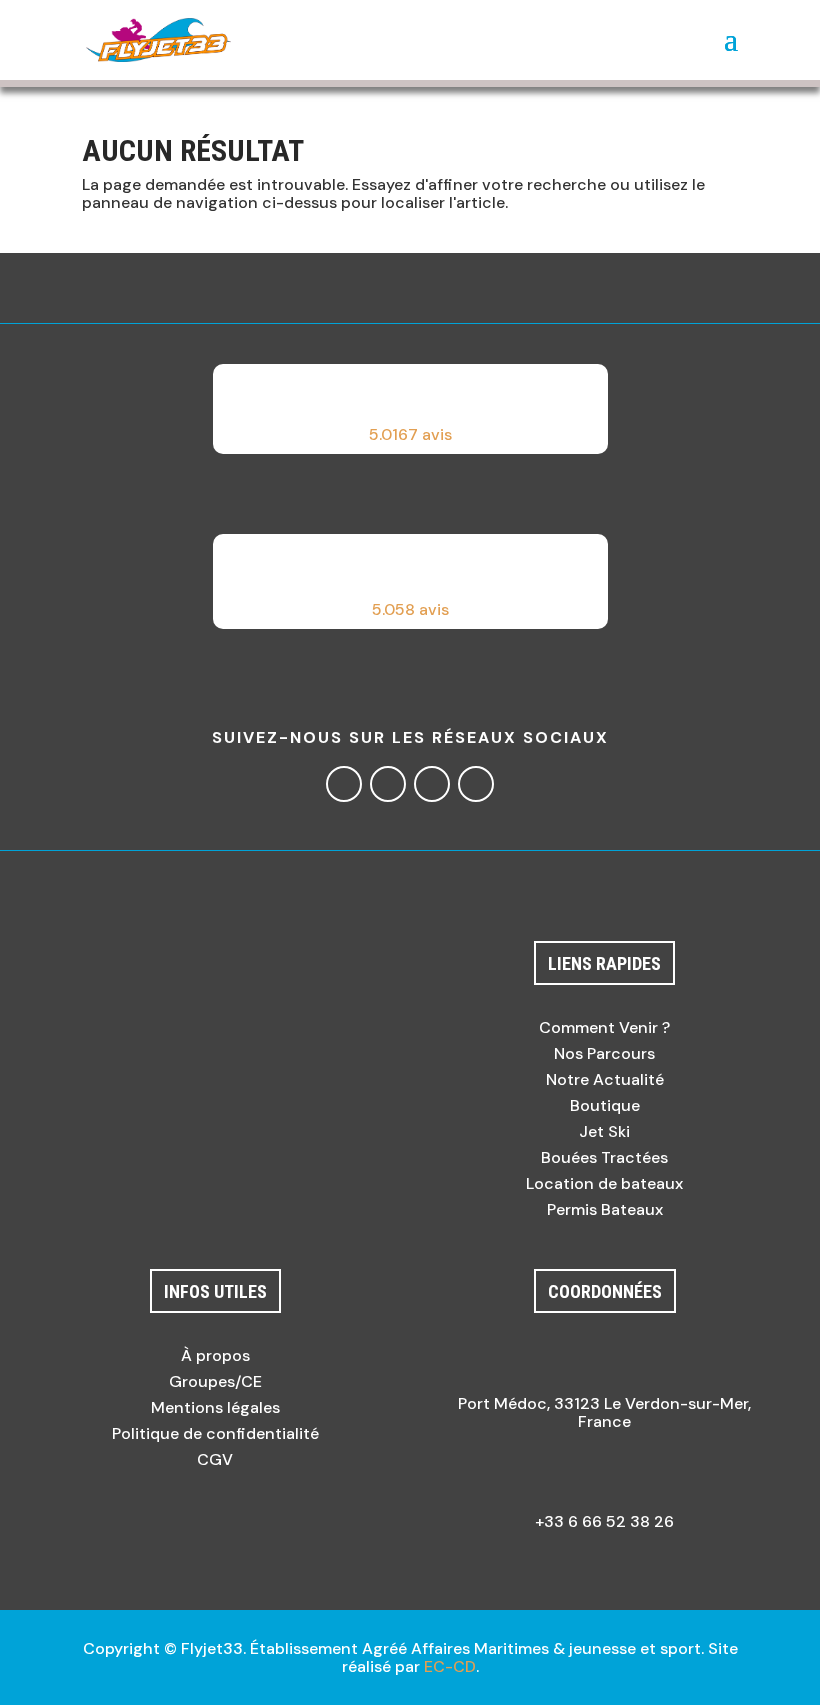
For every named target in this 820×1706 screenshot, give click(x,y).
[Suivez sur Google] (432, 784)
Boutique (605, 1105)
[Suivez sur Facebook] (344, 784)
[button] (410, 409)
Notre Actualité (605, 1079)
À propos (215, 1355)
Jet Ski (604, 1131)
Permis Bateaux (605, 1209)
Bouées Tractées (604, 1157)
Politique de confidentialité (215, 1433)
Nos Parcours (604, 1053)
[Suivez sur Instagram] (388, 784)
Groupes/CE (215, 1381)
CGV (215, 1459)
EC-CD (450, 1666)
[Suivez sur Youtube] (476, 784)
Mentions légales (215, 1407)
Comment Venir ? (604, 1027)
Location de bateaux (604, 1183)
